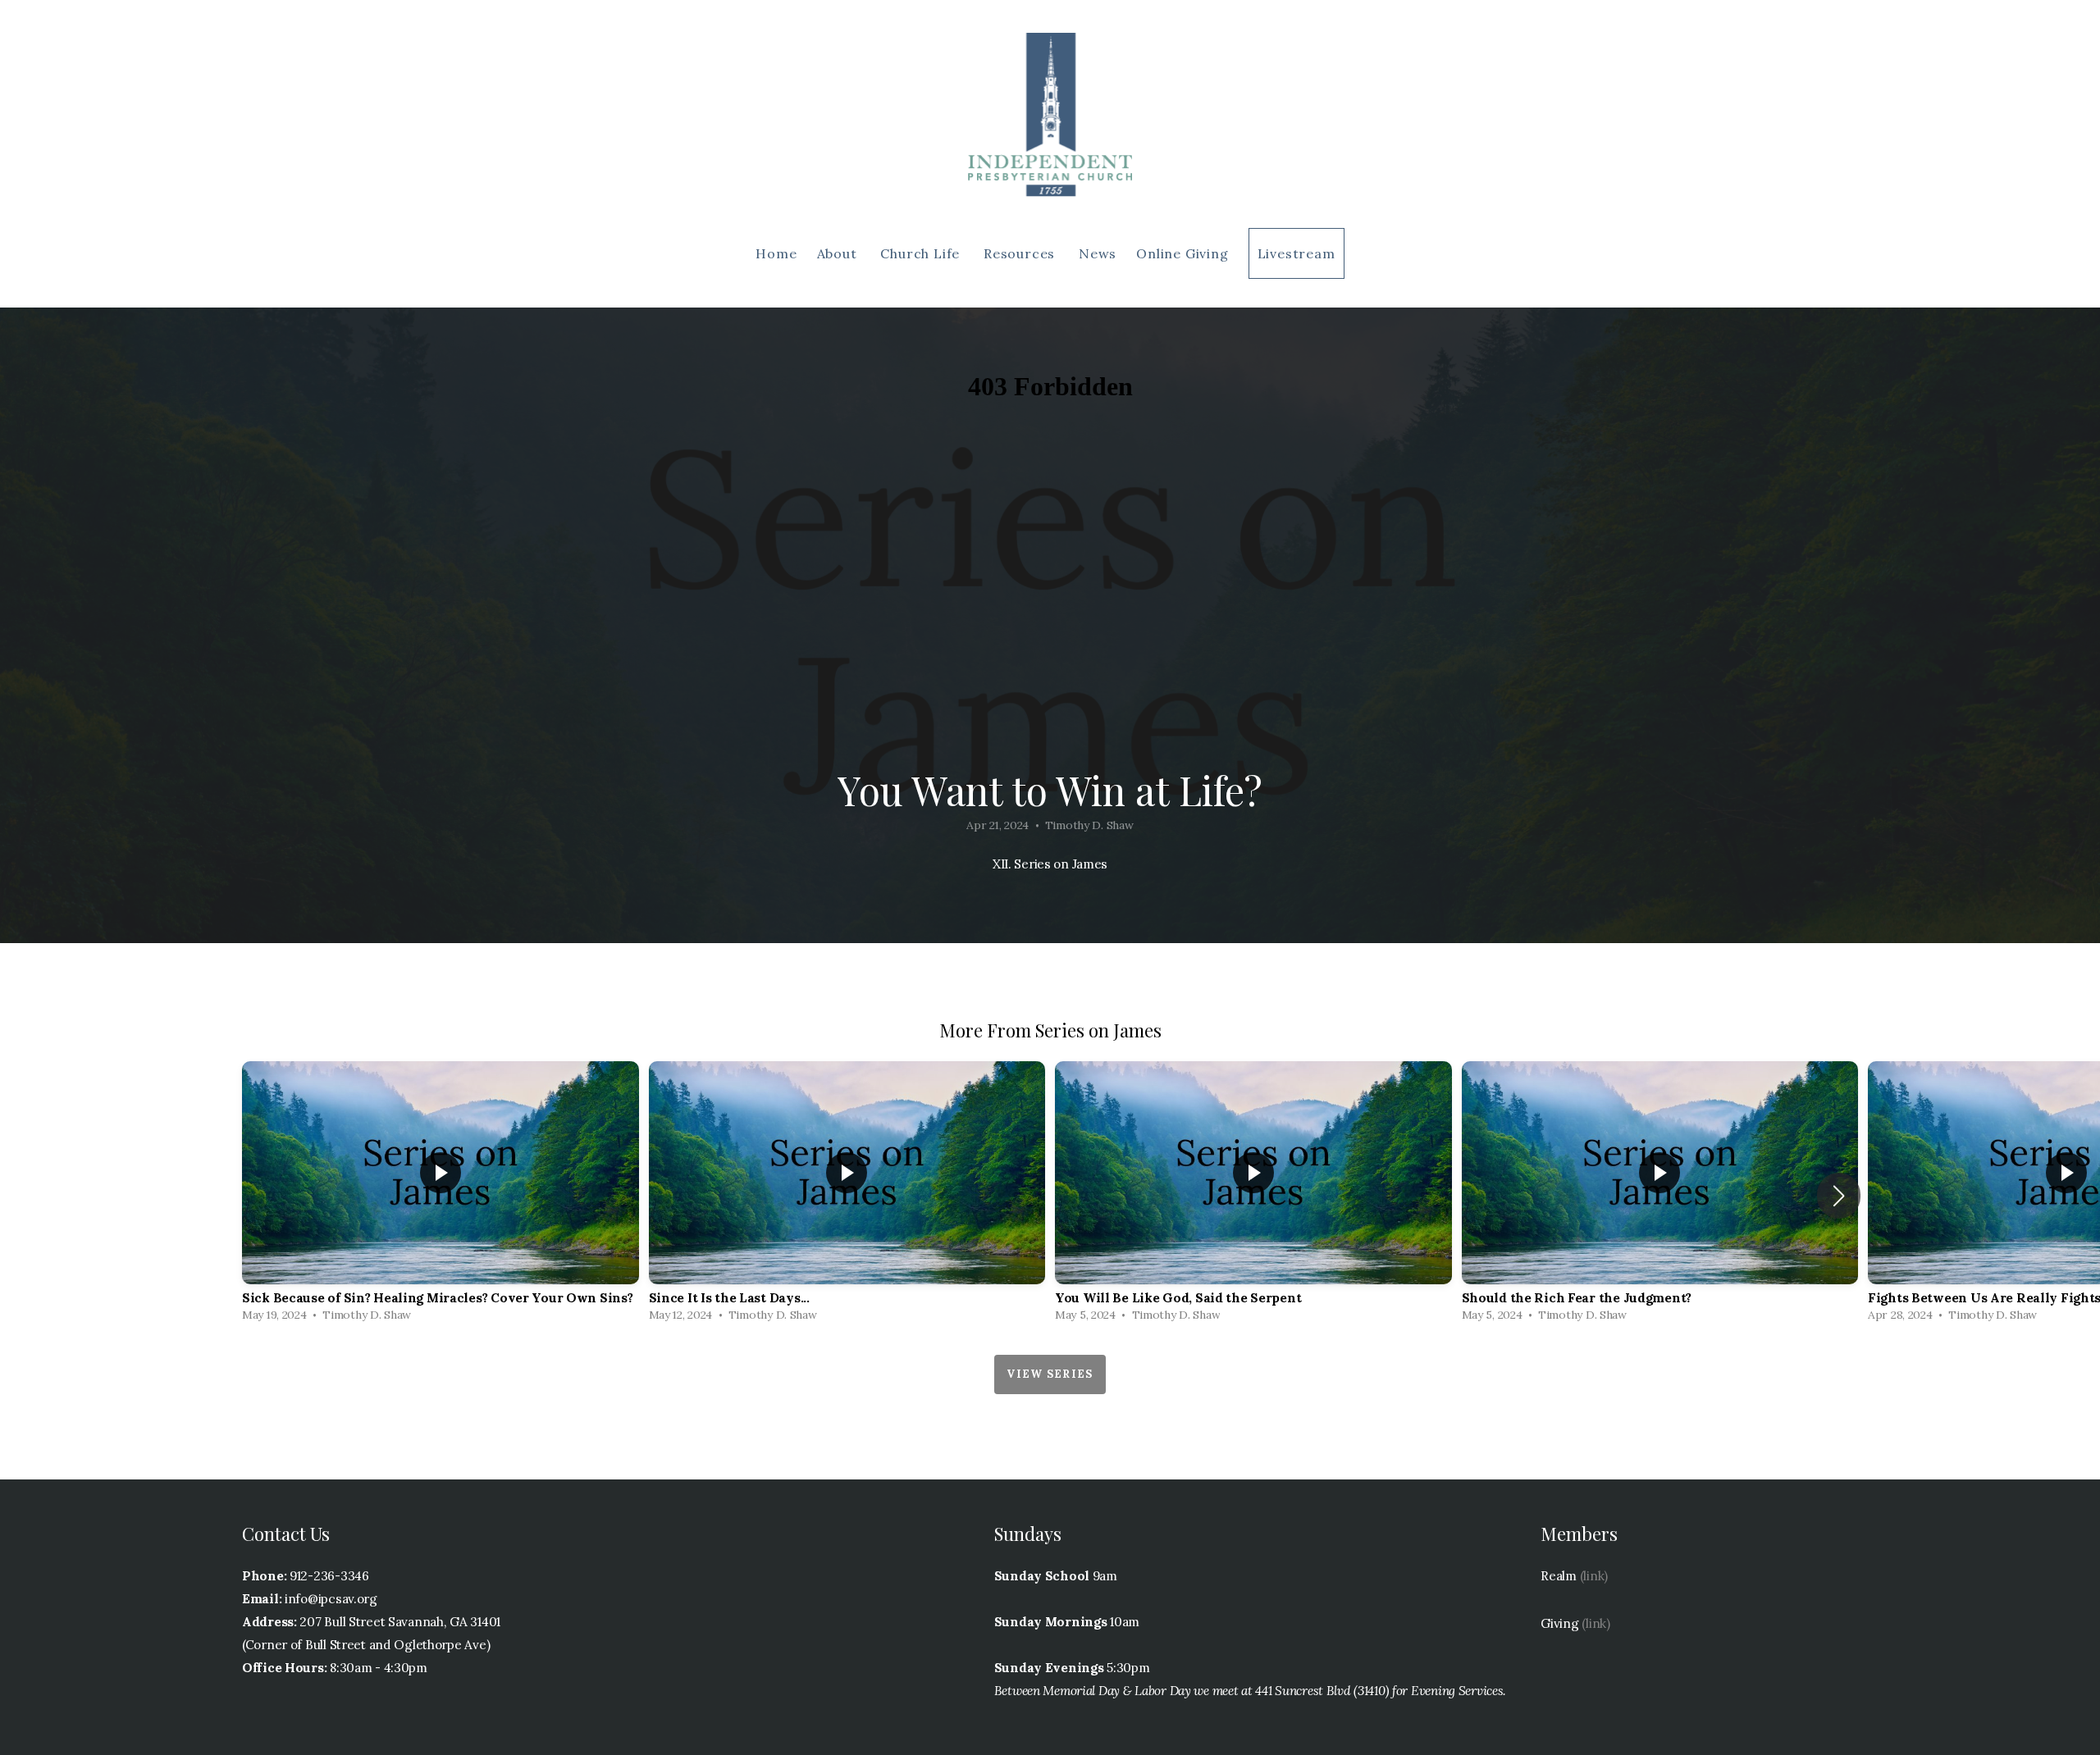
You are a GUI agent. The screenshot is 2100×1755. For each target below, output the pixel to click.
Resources (1021, 253)
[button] (1839, 1196)
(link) (1594, 1576)
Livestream (1297, 253)
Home (776, 253)
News (1098, 253)
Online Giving (1182, 253)
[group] (441, 1196)
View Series (1050, 1374)
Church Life (922, 253)
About (839, 253)
